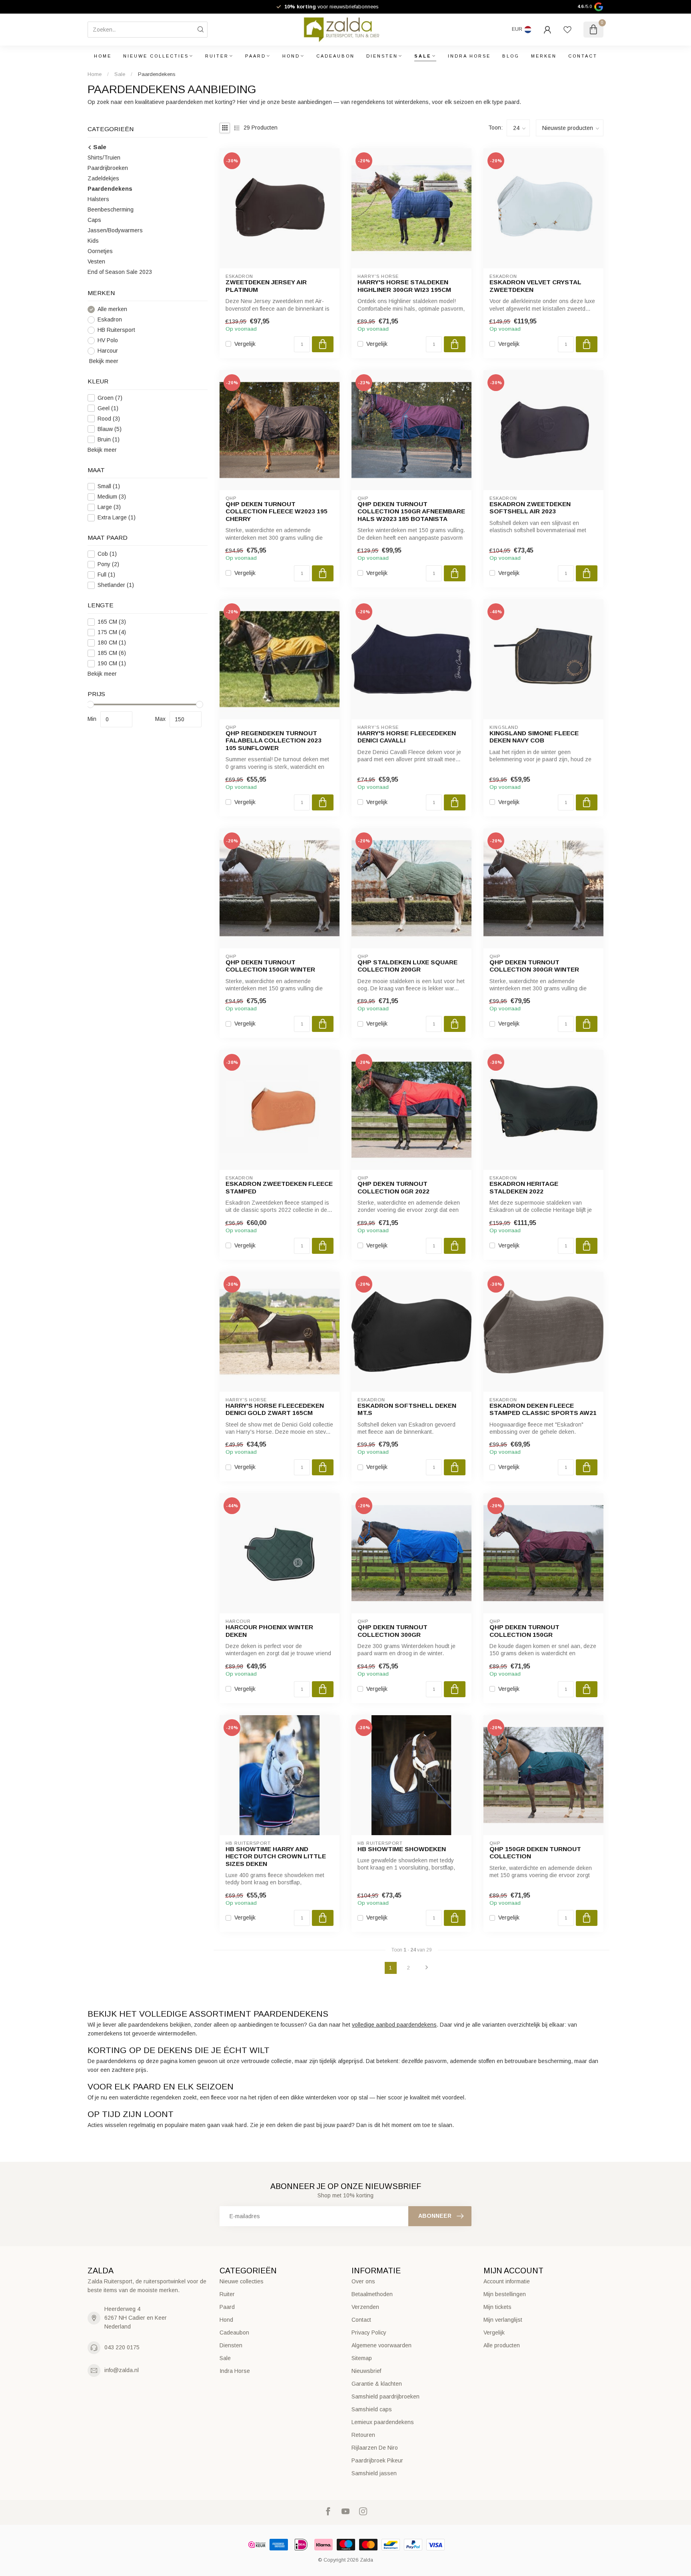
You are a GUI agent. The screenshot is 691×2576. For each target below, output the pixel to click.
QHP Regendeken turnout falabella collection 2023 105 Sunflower (274, 740)
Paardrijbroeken (108, 168)
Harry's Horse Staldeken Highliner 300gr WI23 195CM (404, 286)
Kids (93, 241)
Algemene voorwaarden (381, 2345)
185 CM (112, 653)
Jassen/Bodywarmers (115, 230)
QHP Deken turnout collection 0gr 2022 (393, 1187)
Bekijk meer (103, 361)
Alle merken (112, 309)
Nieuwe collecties (156, 56)
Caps (94, 220)
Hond (291, 56)
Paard (256, 56)
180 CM (112, 643)
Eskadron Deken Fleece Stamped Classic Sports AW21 (543, 1409)
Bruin (109, 440)
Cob (107, 554)
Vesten (96, 261)
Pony (108, 564)
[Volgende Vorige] (427, 1968)
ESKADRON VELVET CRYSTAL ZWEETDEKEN (535, 286)
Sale (423, 56)
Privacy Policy (369, 2333)
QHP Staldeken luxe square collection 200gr (407, 966)
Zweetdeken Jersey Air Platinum (266, 286)
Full (106, 575)
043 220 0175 (122, 2347)
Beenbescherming (111, 210)
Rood (109, 419)
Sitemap (362, 2358)
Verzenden (365, 2307)
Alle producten (502, 2345)
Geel (108, 408)
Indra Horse (469, 56)
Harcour (108, 351)
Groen (110, 398)
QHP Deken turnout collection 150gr (524, 1631)
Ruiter (217, 56)
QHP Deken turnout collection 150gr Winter (270, 966)
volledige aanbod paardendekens (394, 2025)
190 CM (112, 663)
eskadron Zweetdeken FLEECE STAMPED (279, 1187)
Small (109, 486)
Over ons (363, 2281)
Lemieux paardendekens (383, 2422)
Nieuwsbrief (366, 2371)
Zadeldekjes (103, 178)
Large (109, 507)
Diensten (382, 56)
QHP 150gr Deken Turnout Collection (535, 1853)
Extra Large (117, 518)
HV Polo (108, 340)
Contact (583, 56)
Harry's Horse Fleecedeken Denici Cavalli (407, 737)
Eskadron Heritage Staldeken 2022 (524, 1187)
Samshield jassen (374, 2473)
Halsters (98, 199)
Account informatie (507, 2281)
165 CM (112, 622)
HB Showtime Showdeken (402, 1849)
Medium (112, 497)
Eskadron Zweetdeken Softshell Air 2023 (530, 508)
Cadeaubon (336, 56)
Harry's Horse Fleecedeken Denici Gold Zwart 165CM (275, 1409)
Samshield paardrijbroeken (385, 2396)
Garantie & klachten (377, 2384)
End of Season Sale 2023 (120, 272)
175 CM (112, 632)
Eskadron (110, 320)
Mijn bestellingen (505, 2294)
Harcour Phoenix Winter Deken (269, 1631)
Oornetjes (100, 251)
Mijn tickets (497, 2307)
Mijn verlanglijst (503, 2320)
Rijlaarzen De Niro (375, 2448)
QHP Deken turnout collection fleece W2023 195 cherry (277, 511)
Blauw (110, 429)
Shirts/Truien (104, 158)
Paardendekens (157, 74)
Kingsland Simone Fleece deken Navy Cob (534, 737)
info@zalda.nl (122, 2370)
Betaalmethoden (372, 2294)
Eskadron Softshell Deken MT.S (407, 1409)
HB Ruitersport (116, 330)
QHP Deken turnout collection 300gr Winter (534, 966)
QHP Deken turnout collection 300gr (392, 1631)
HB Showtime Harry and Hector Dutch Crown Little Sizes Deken (276, 1856)
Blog (511, 56)
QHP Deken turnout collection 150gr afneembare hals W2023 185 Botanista (411, 511)
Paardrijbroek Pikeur (377, 2460)
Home (103, 56)
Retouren (363, 2435)
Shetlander (116, 585)
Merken (544, 56)
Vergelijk (245, 344)
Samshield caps (372, 2409)
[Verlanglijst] (567, 30)
